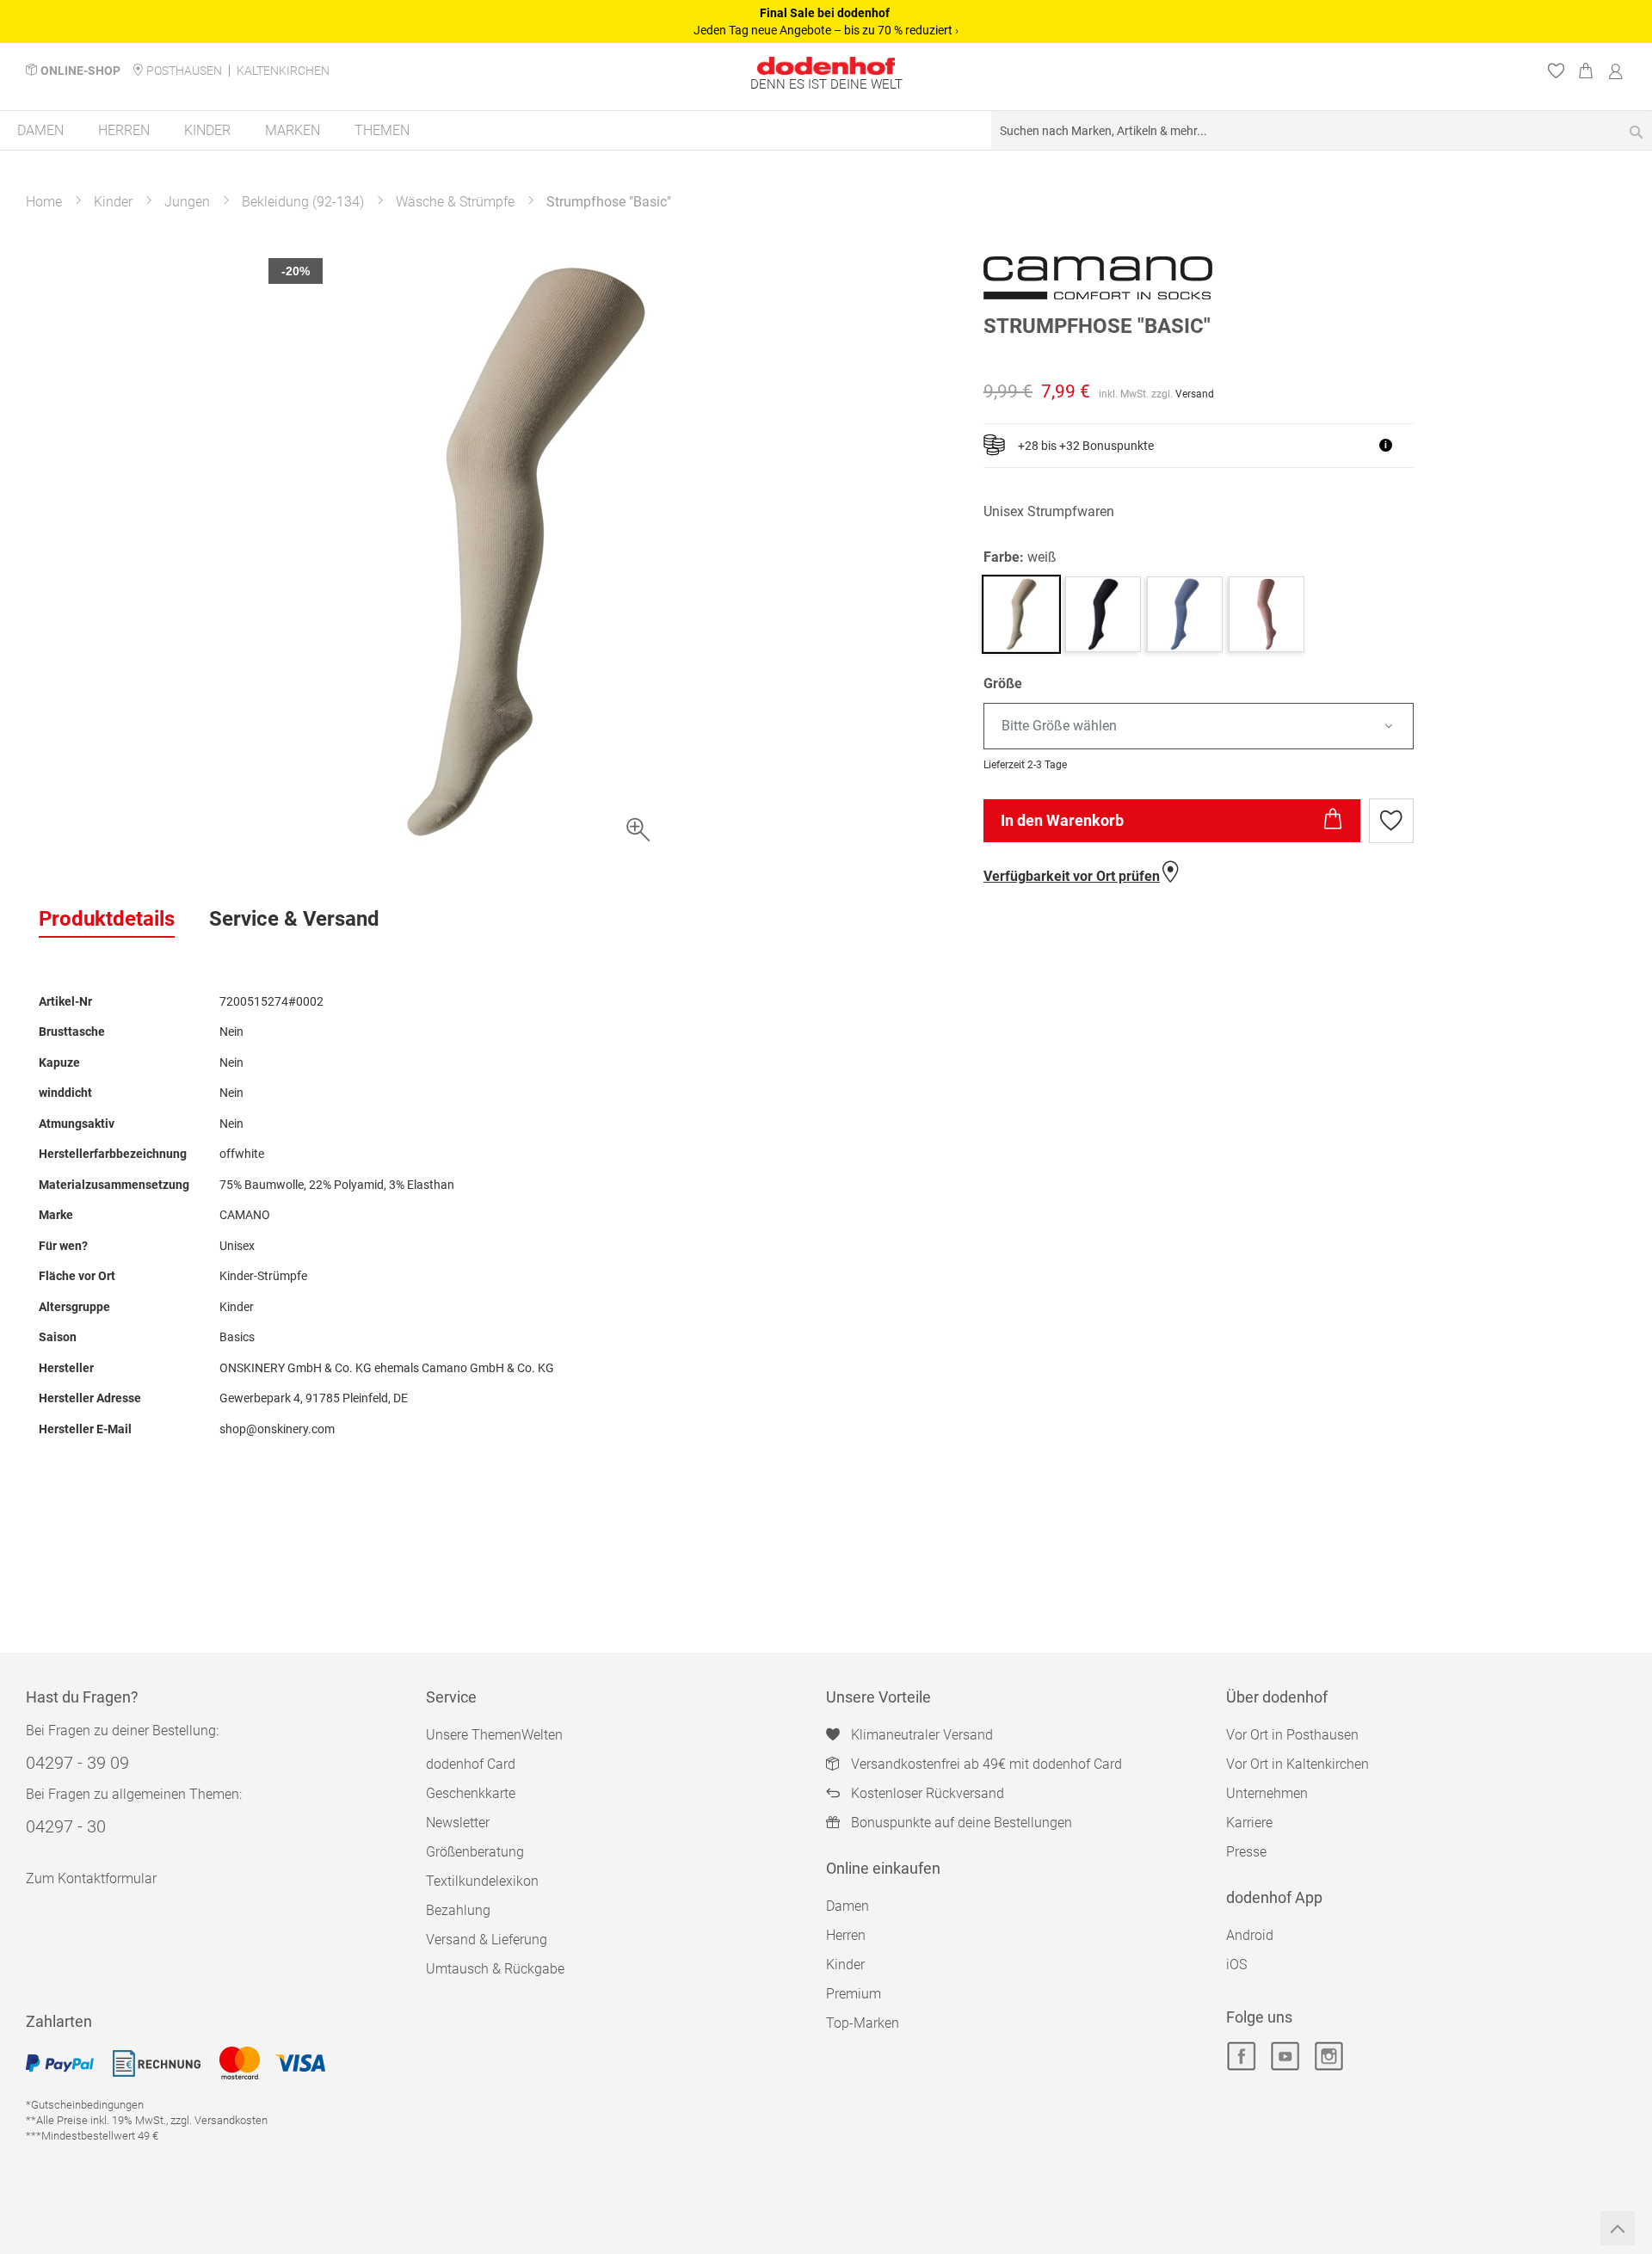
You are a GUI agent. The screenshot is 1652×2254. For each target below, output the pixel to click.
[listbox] (1298, 727)
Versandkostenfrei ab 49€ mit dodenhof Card (986, 1764)
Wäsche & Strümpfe (455, 202)
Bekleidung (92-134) (303, 202)
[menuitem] (40, 130)
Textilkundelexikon (482, 1881)
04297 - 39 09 (77, 1763)
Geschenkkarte (471, 1793)
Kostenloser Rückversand (928, 1793)
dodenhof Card (471, 1764)
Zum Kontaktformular (91, 1878)
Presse (1246, 1852)
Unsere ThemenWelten (494, 1735)
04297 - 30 (66, 1826)
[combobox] (1322, 130)
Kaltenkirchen (283, 71)
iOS (1236, 1965)
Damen (848, 1906)
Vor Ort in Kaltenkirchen (1298, 1764)
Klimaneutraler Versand (922, 1735)
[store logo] (826, 66)
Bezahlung (458, 1910)
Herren (846, 1935)
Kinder (113, 202)
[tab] (107, 920)
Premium (854, 1994)
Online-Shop (80, 71)
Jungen (187, 202)
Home (44, 202)
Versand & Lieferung (487, 1940)
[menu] (826, 131)
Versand (1195, 394)
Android (1250, 1935)
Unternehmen (1267, 1793)
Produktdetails (107, 919)
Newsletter (458, 1823)
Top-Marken (863, 2023)
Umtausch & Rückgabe (495, 1969)
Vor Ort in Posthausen (1292, 1735)
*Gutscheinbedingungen (85, 2105)
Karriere (1249, 1823)
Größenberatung (475, 1852)
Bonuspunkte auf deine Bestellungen (962, 1823)
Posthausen (184, 71)
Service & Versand (294, 919)
